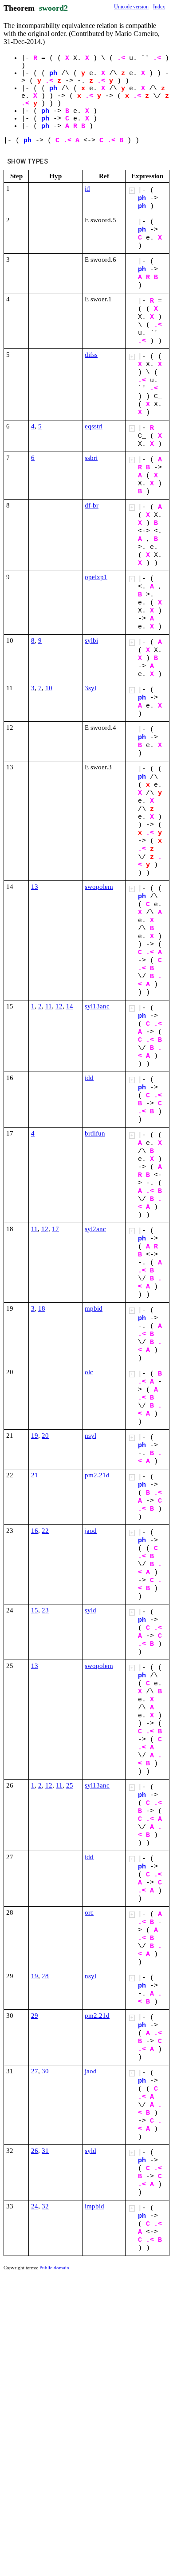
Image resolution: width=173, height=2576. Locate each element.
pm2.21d (97, 1475)
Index (159, 7)
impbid (94, 2206)
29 (35, 2016)
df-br (92, 505)
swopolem (99, 887)
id (87, 188)
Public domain (54, 2268)
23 (45, 1610)
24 (35, 2206)
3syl (90, 688)
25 (70, 1785)
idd (89, 1078)
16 (35, 1531)
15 (35, 1610)
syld (90, 1610)
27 (35, 2071)
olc (89, 1372)
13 (35, 887)
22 (45, 1531)
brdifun (95, 1133)
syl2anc (95, 1229)
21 (35, 1475)
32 (45, 2206)
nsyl (90, 1436)
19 (35, 1436)
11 (49, 1006)
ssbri (91, 458)
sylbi (91, 640)
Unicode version (131, 7)
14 (70, 1006)
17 (55, 1229)
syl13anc (97, 1006)
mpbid (94, 1308)
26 (35, 2151)
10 (49, 688)
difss (91, 355)
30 (45, 2071)
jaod (91, 1531)
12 (59, 1006)
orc (89, 1912)
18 (42, 1308)
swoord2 (53, 8)
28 (45, 1976)
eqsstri (94, 426)
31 (45, 2151)
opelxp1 (96, 577)
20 (45, 1436)
